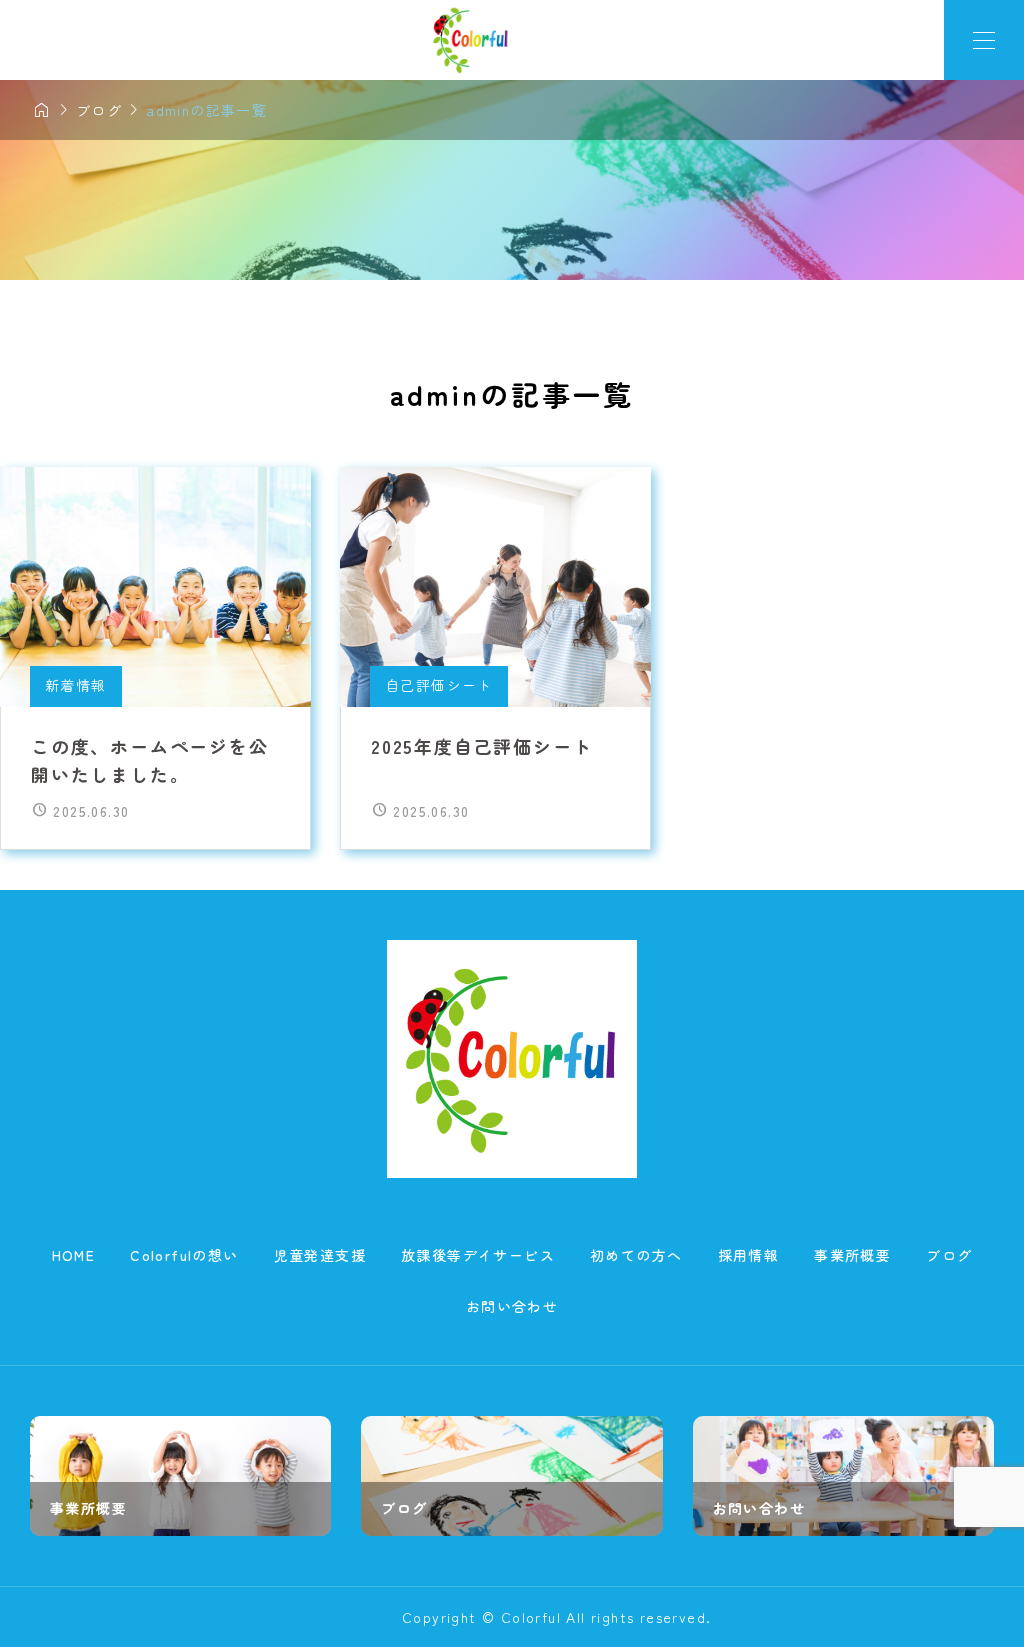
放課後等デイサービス (478, 1255)
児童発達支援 (320, 1255)
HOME (74, 1255)
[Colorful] (472, 40)
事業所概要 (852, 1255)
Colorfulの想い (184, 1255)
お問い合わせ (512, 1306)
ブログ (949, 1255)
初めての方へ (636, 1255)
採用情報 (749, 1255)
